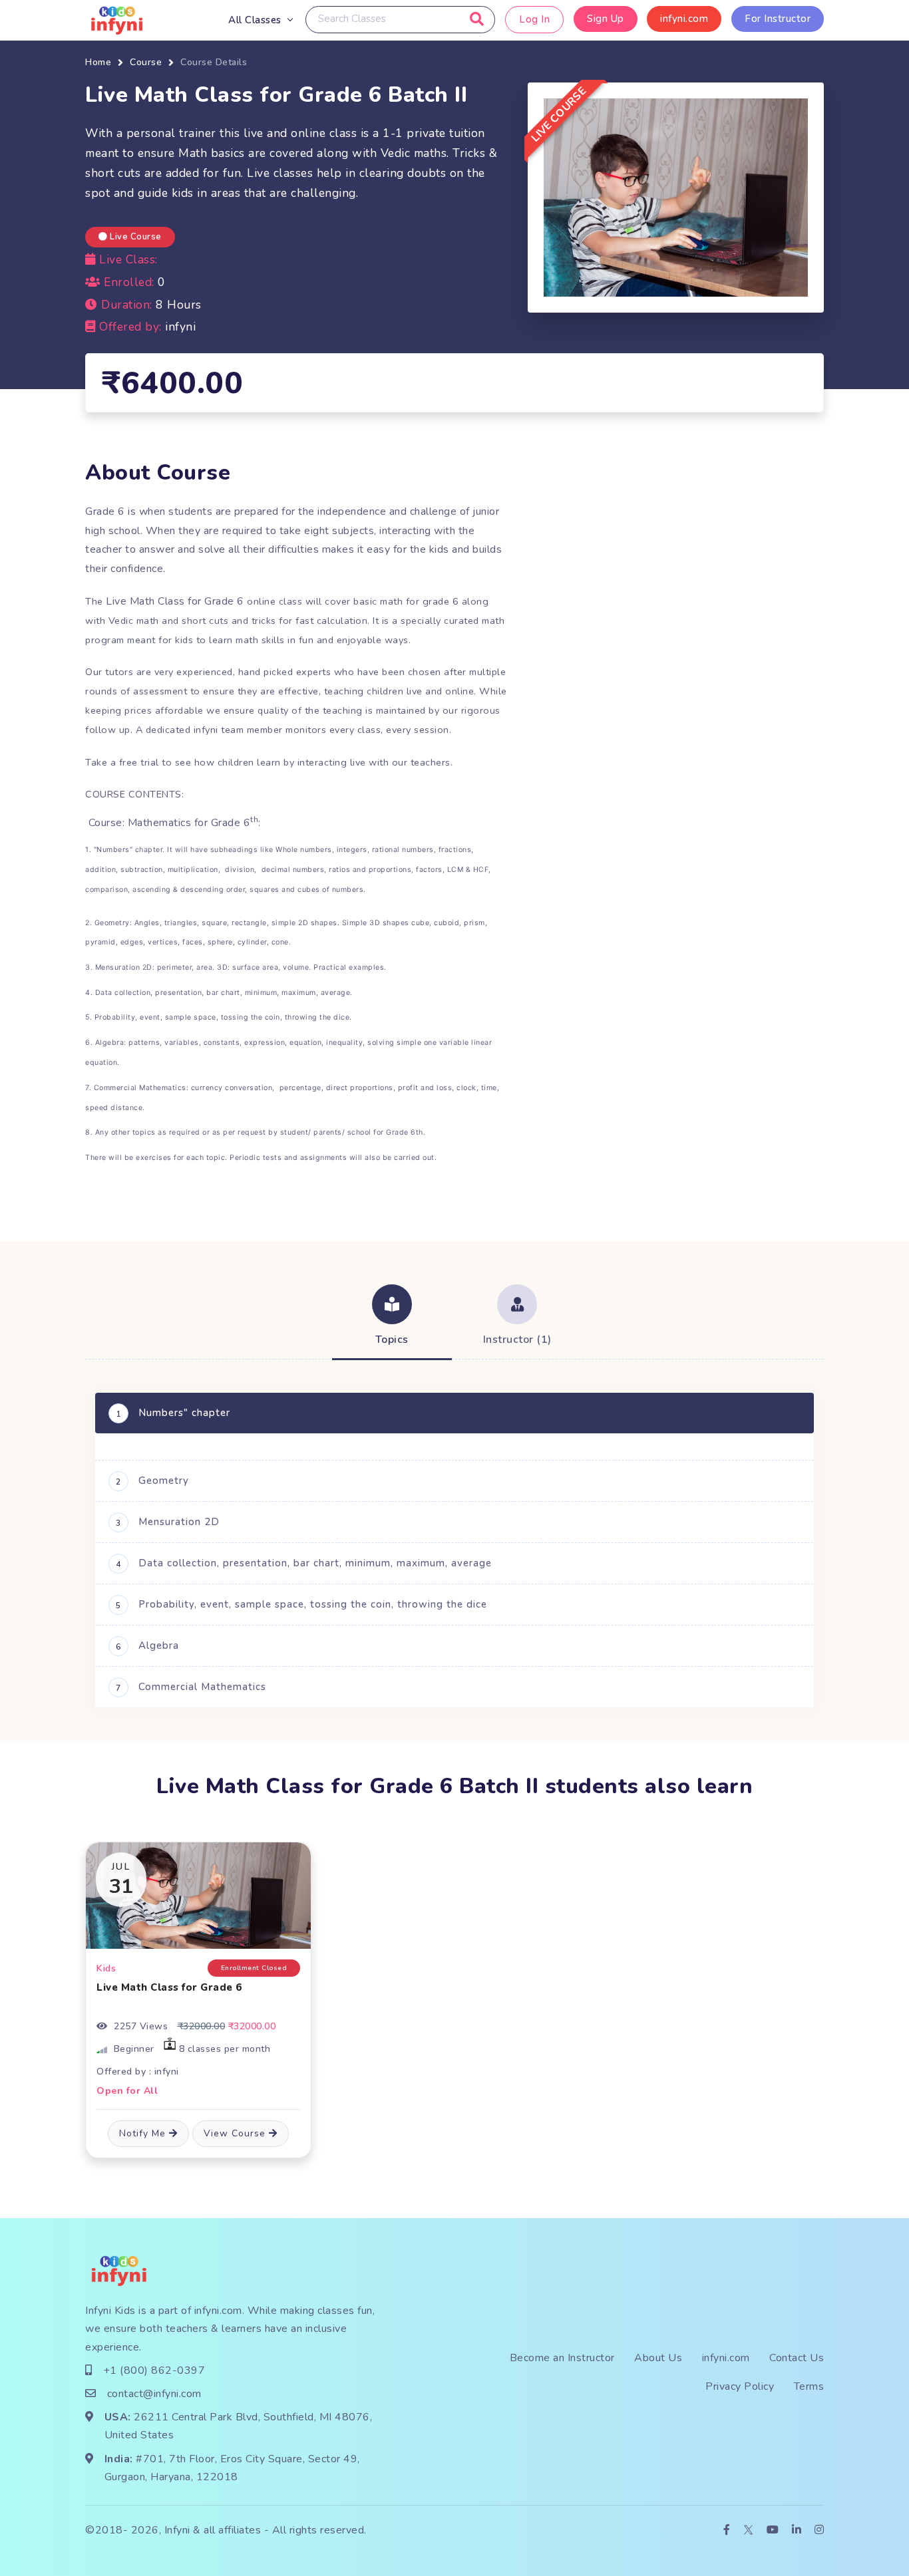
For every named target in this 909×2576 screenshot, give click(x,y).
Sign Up (606, 19)
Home (98, 62)
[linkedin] (797, 2530)
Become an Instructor (562, 2358)
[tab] (392, 1317)
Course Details (214, 62)
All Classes (255, 20)
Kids (106, 1968)
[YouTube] (773, 2530)
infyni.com (684, 19)
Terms (809, 2386)
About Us (658, 2358)
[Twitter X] (748, 2530)
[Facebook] (727, 2530)
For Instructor (778, 19)
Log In (534, 19)
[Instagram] (819, 2530)
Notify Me (144, 2133)
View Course (236, 2133)
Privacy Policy (740, 2386)
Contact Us (797, 2358)
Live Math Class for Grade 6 (169, 1987)
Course (146, 62)
